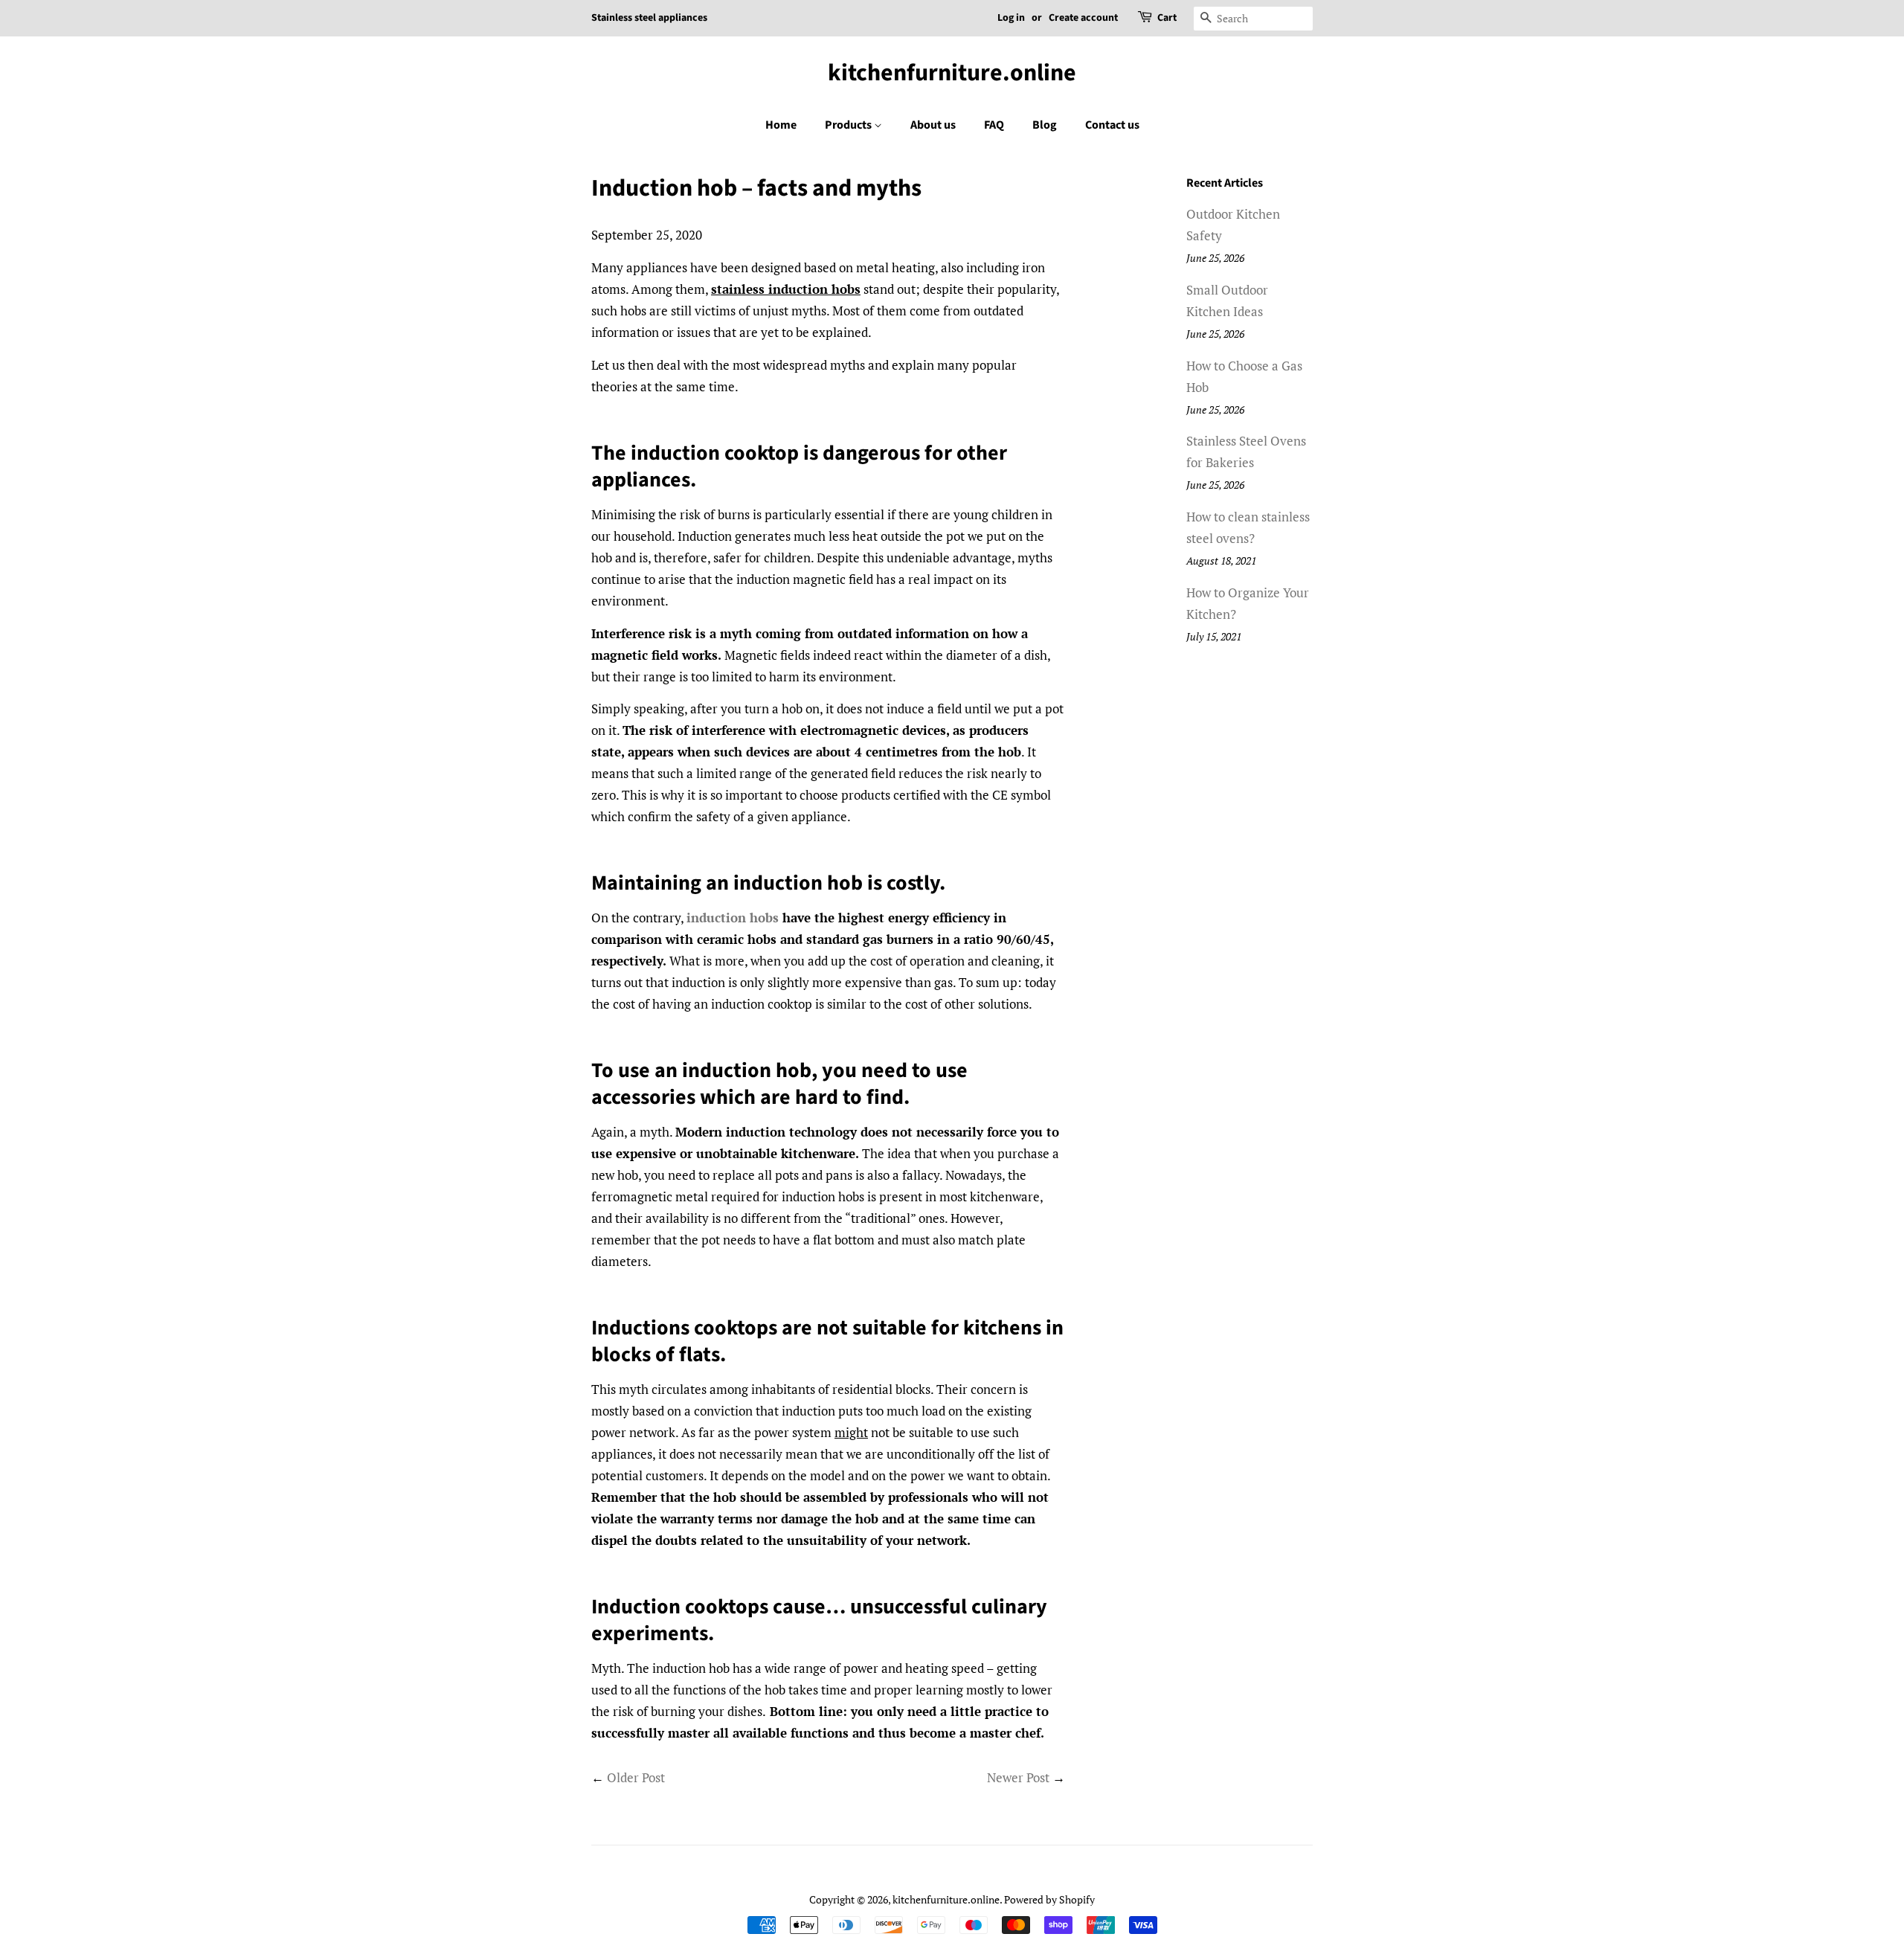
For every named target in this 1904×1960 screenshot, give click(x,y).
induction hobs (733, 918)
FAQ (994, 125)
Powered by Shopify (1049, 1899)
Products (849, 125)
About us (933, 125)
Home (781, 125)
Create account (1083, 18)
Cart (1167, 18)
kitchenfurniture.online (952, 73)
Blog (1045, 125)
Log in (1011, 18)
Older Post (636, 1777)
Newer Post (1018, 1777)
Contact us (1112, 125)
